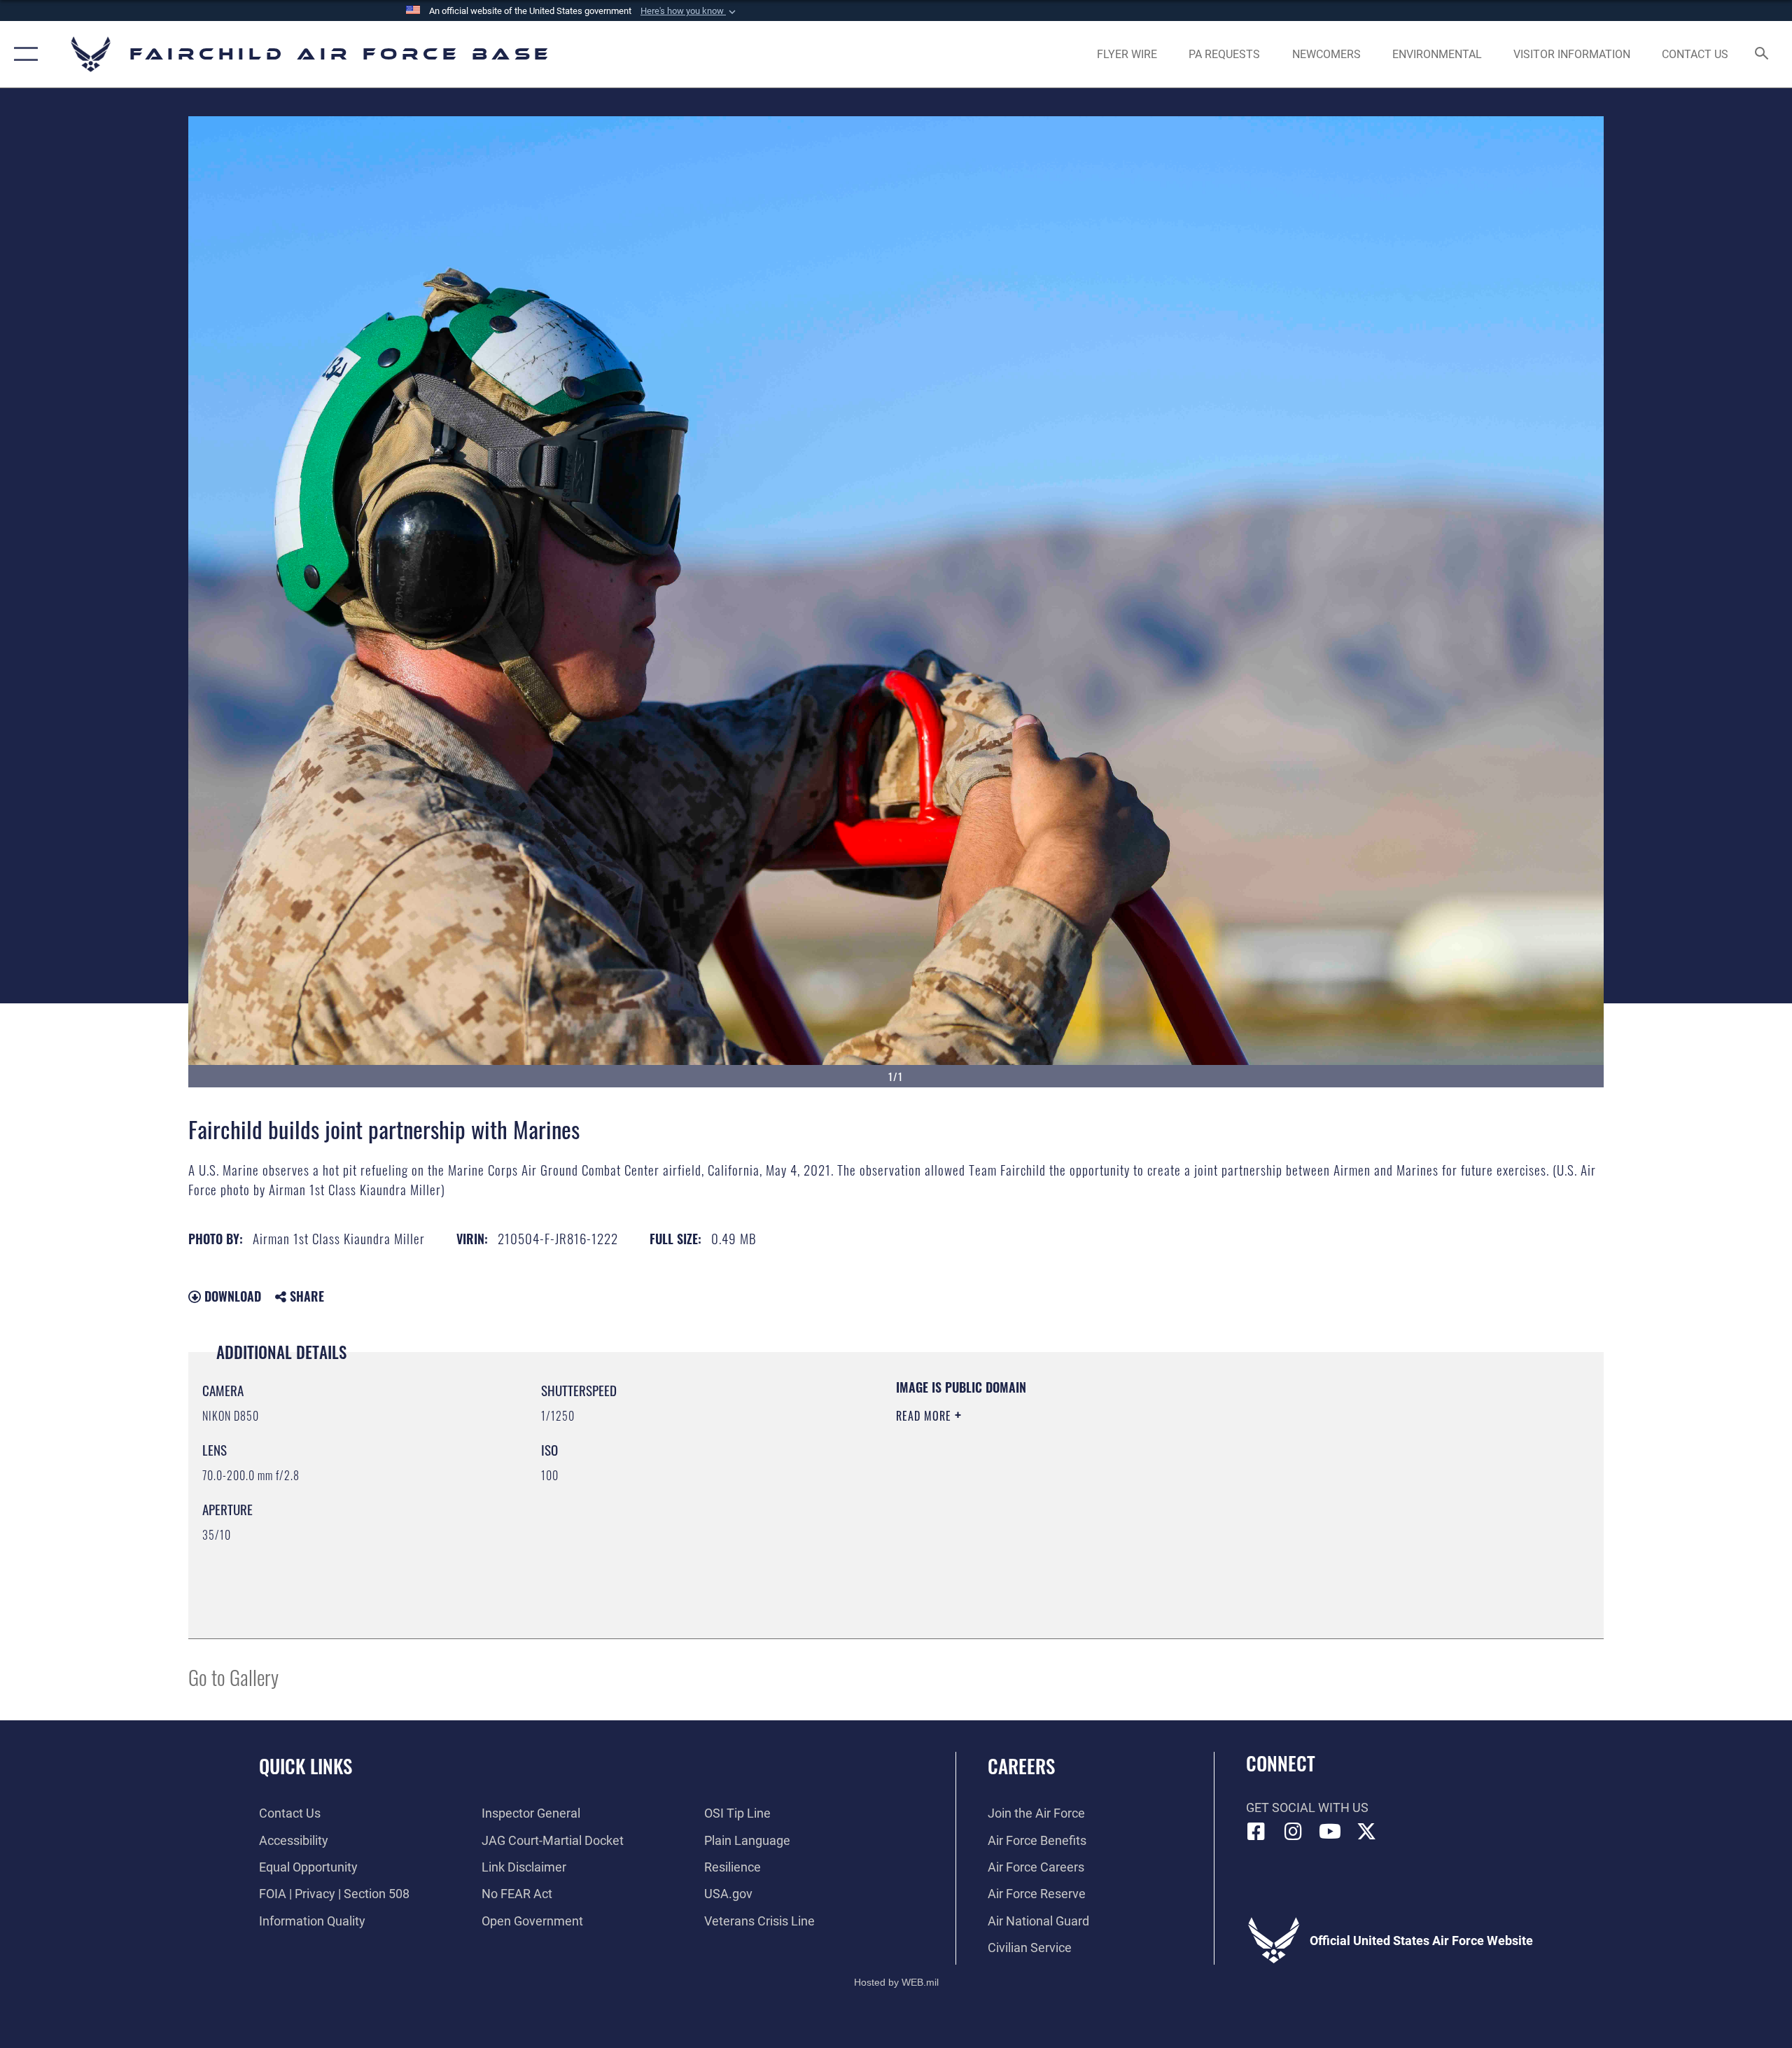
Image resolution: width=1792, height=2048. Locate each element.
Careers (1021, 1766)
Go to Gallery (233, 1677)
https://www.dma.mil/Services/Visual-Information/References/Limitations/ (1060, 1485)
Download (231, 1296)
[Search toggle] (1762, 55)
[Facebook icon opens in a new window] (1256, 1832)
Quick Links (306, 1766)
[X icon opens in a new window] (1366, 1832)
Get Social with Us (1307, 1807)
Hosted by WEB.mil (896, 1982)
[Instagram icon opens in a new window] (1293, 1832)
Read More (925, 1416)
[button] (689, 11)
